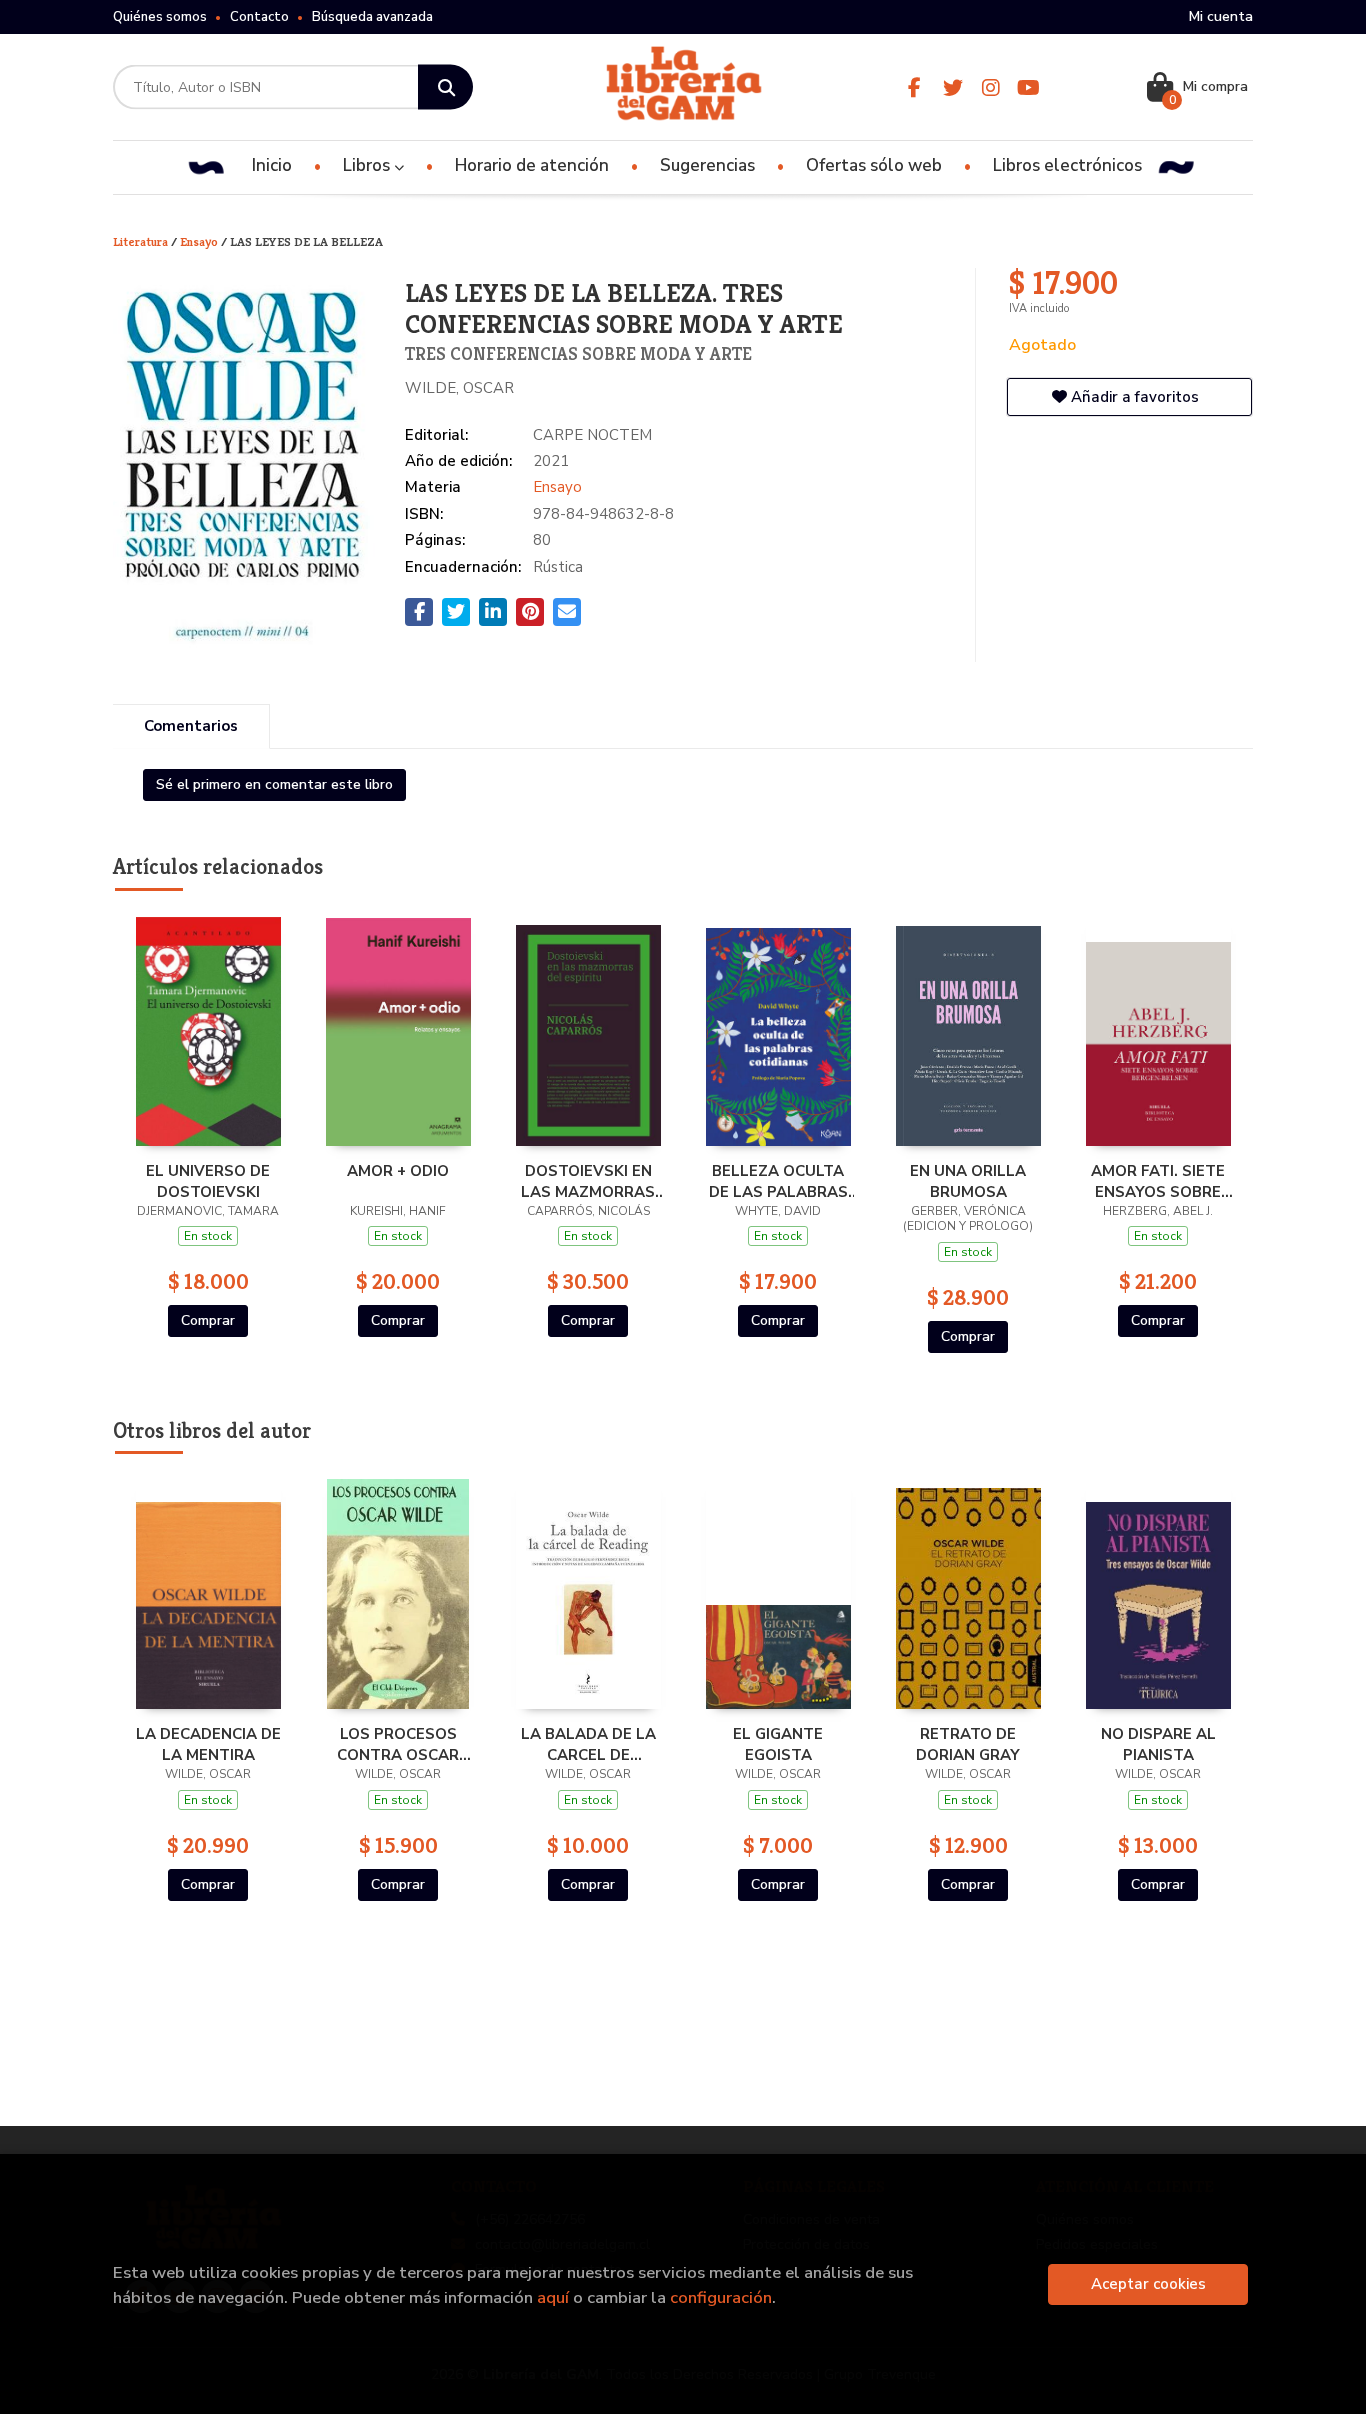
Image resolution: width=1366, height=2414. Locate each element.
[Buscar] (445, 87)
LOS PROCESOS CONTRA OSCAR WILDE (398, 1744)
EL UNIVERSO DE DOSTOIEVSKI (208, 1181)
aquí (553, 2297)
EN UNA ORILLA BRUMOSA (968, 1181)
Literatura (142, 241)
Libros (368, 165)
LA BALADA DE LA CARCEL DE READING (588, 1744)
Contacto (259, 17)
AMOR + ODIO (398, 1171)
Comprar (208, 1320)
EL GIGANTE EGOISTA (778, 1744)
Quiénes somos (160, 17)
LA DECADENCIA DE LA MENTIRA (208, 1744)
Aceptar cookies (1148, 2284)
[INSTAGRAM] (990, 87)
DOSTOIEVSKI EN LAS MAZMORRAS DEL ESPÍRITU (588, 1181)
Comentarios (191, 726)
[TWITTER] (952, 87)
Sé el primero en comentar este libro (274, 784)
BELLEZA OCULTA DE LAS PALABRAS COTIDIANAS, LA (778, 1181)
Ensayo (200, 241)
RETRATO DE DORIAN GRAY (968, 1744)
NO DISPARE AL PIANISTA (1158, 1744)
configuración (721, 2297)
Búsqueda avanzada (372, 17)
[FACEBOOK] (914, 87)
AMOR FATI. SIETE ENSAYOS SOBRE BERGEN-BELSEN (1158, 1181)
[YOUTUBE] (1028, 87)
